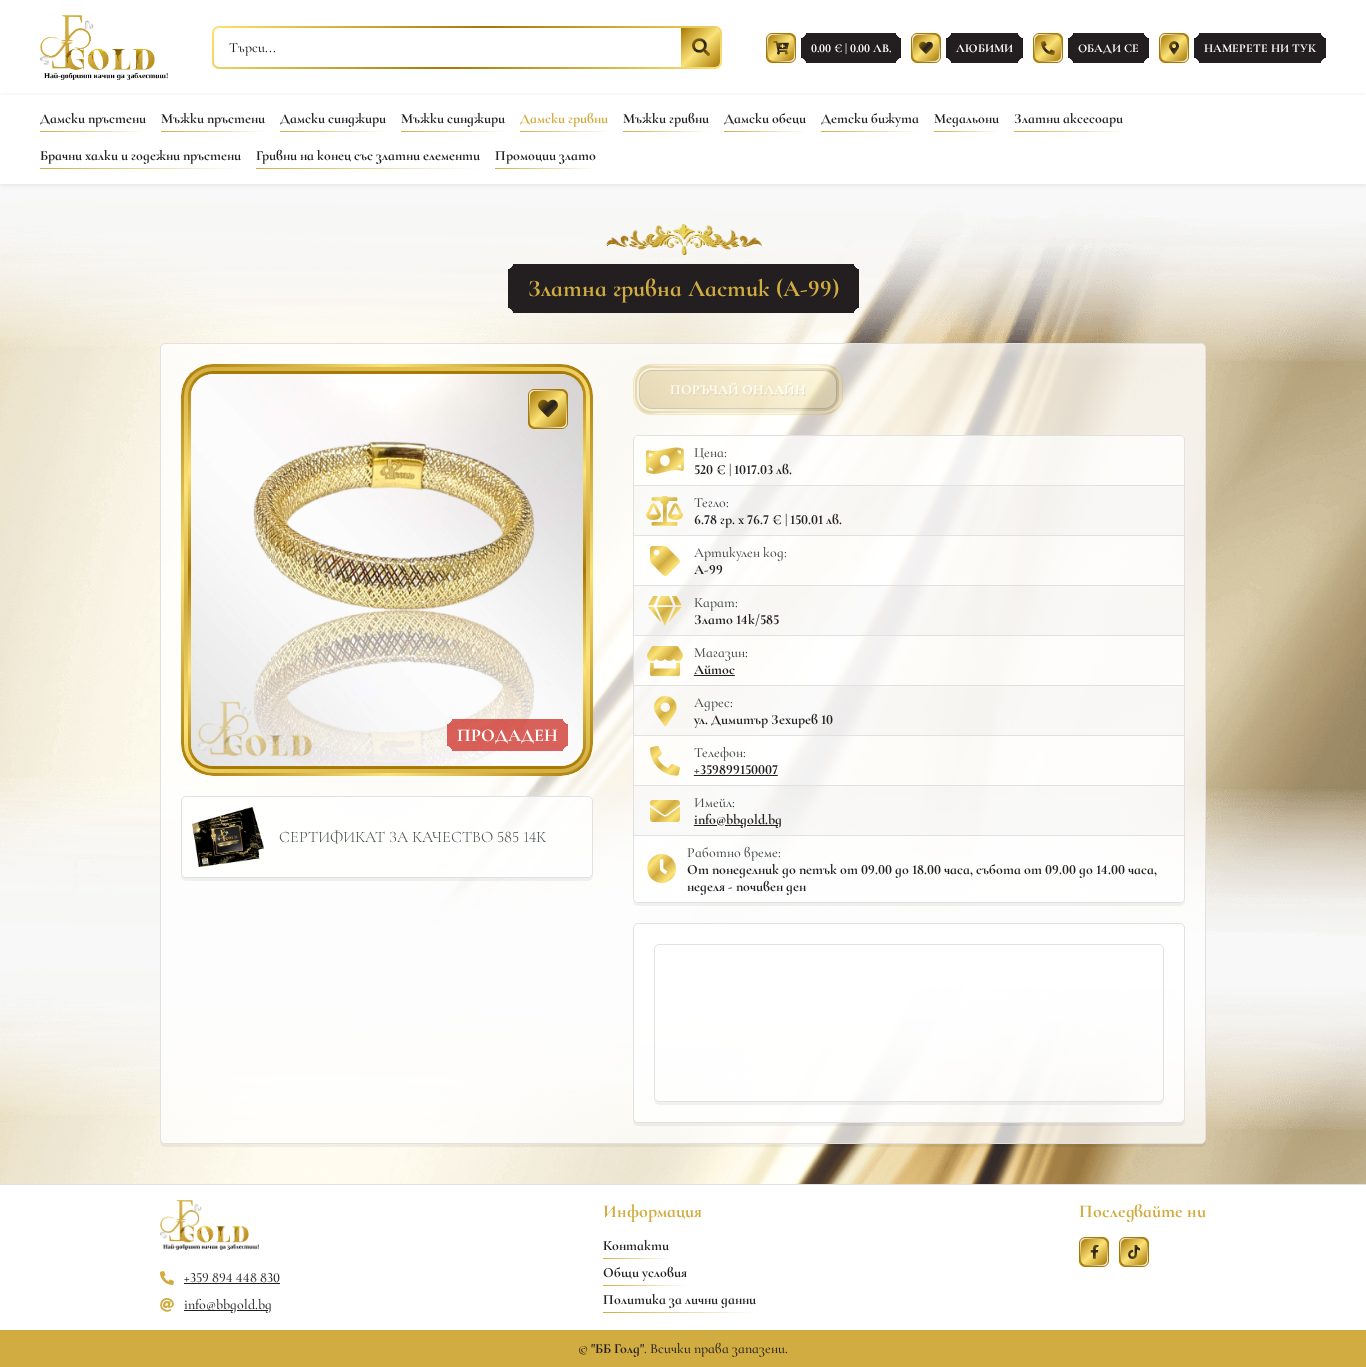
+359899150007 (736, 769)
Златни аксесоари (1068, 118)
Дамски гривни (564, 118)
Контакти (636, 1245)
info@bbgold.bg (738, 819)
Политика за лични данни (679, 1299)
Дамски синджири (333, 118)
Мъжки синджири (453, 118)
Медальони (966, 118)
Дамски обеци (765, 118)
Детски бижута (870, 118)
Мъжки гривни (666, 118)
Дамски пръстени (93, 118)
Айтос (714, 669)
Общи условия (645, 1272)
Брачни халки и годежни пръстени (140, 155)
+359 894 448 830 (232, 1277)
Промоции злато (545, 155)
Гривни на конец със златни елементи (368, 155)
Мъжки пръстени (213, 118)
